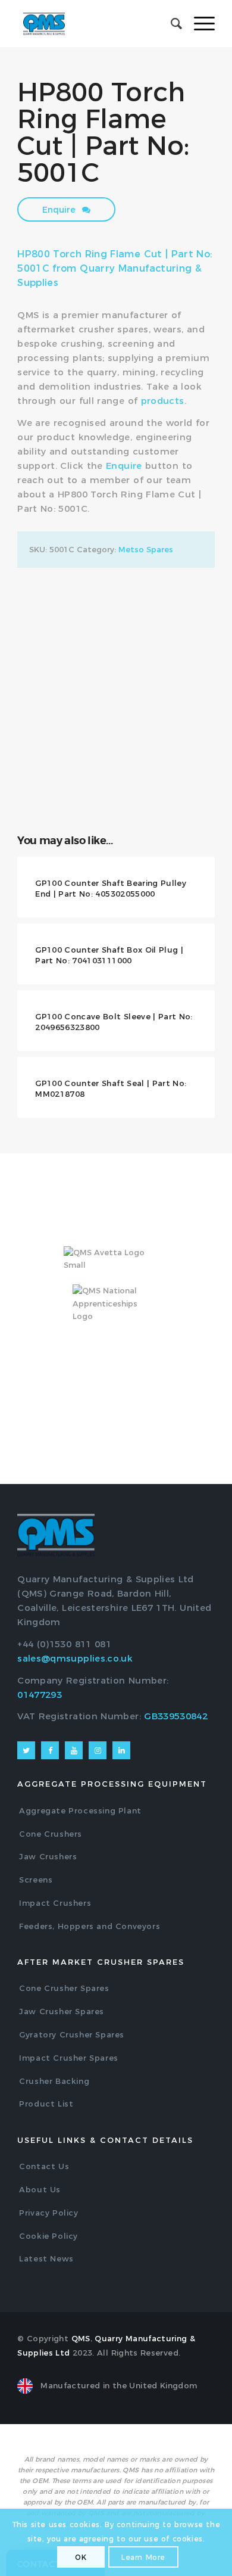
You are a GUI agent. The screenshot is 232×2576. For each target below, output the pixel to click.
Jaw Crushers (48, 1856)
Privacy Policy (48, 2213)
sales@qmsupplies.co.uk (75, 1658)
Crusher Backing (54, 2081)
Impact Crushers (55, 1903)
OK (81, 2557)
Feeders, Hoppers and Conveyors (90, 1926)
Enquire (60, 210)
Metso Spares (146, 549)
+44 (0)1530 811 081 (64, 1644)
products (163, 401)
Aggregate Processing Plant (80, 1810)
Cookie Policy (48, 2236)
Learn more (143, 2557)
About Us (40, 2189)
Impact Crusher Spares (69, 2058)
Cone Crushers (51, 1834)
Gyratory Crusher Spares (72, 2034)
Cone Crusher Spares (64, 1988)
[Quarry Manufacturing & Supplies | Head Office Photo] (116, 635)
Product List (46, 2104)
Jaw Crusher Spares (62, 2011)
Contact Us (44, 2166)
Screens (36, 1880)
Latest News (46, 2258)
